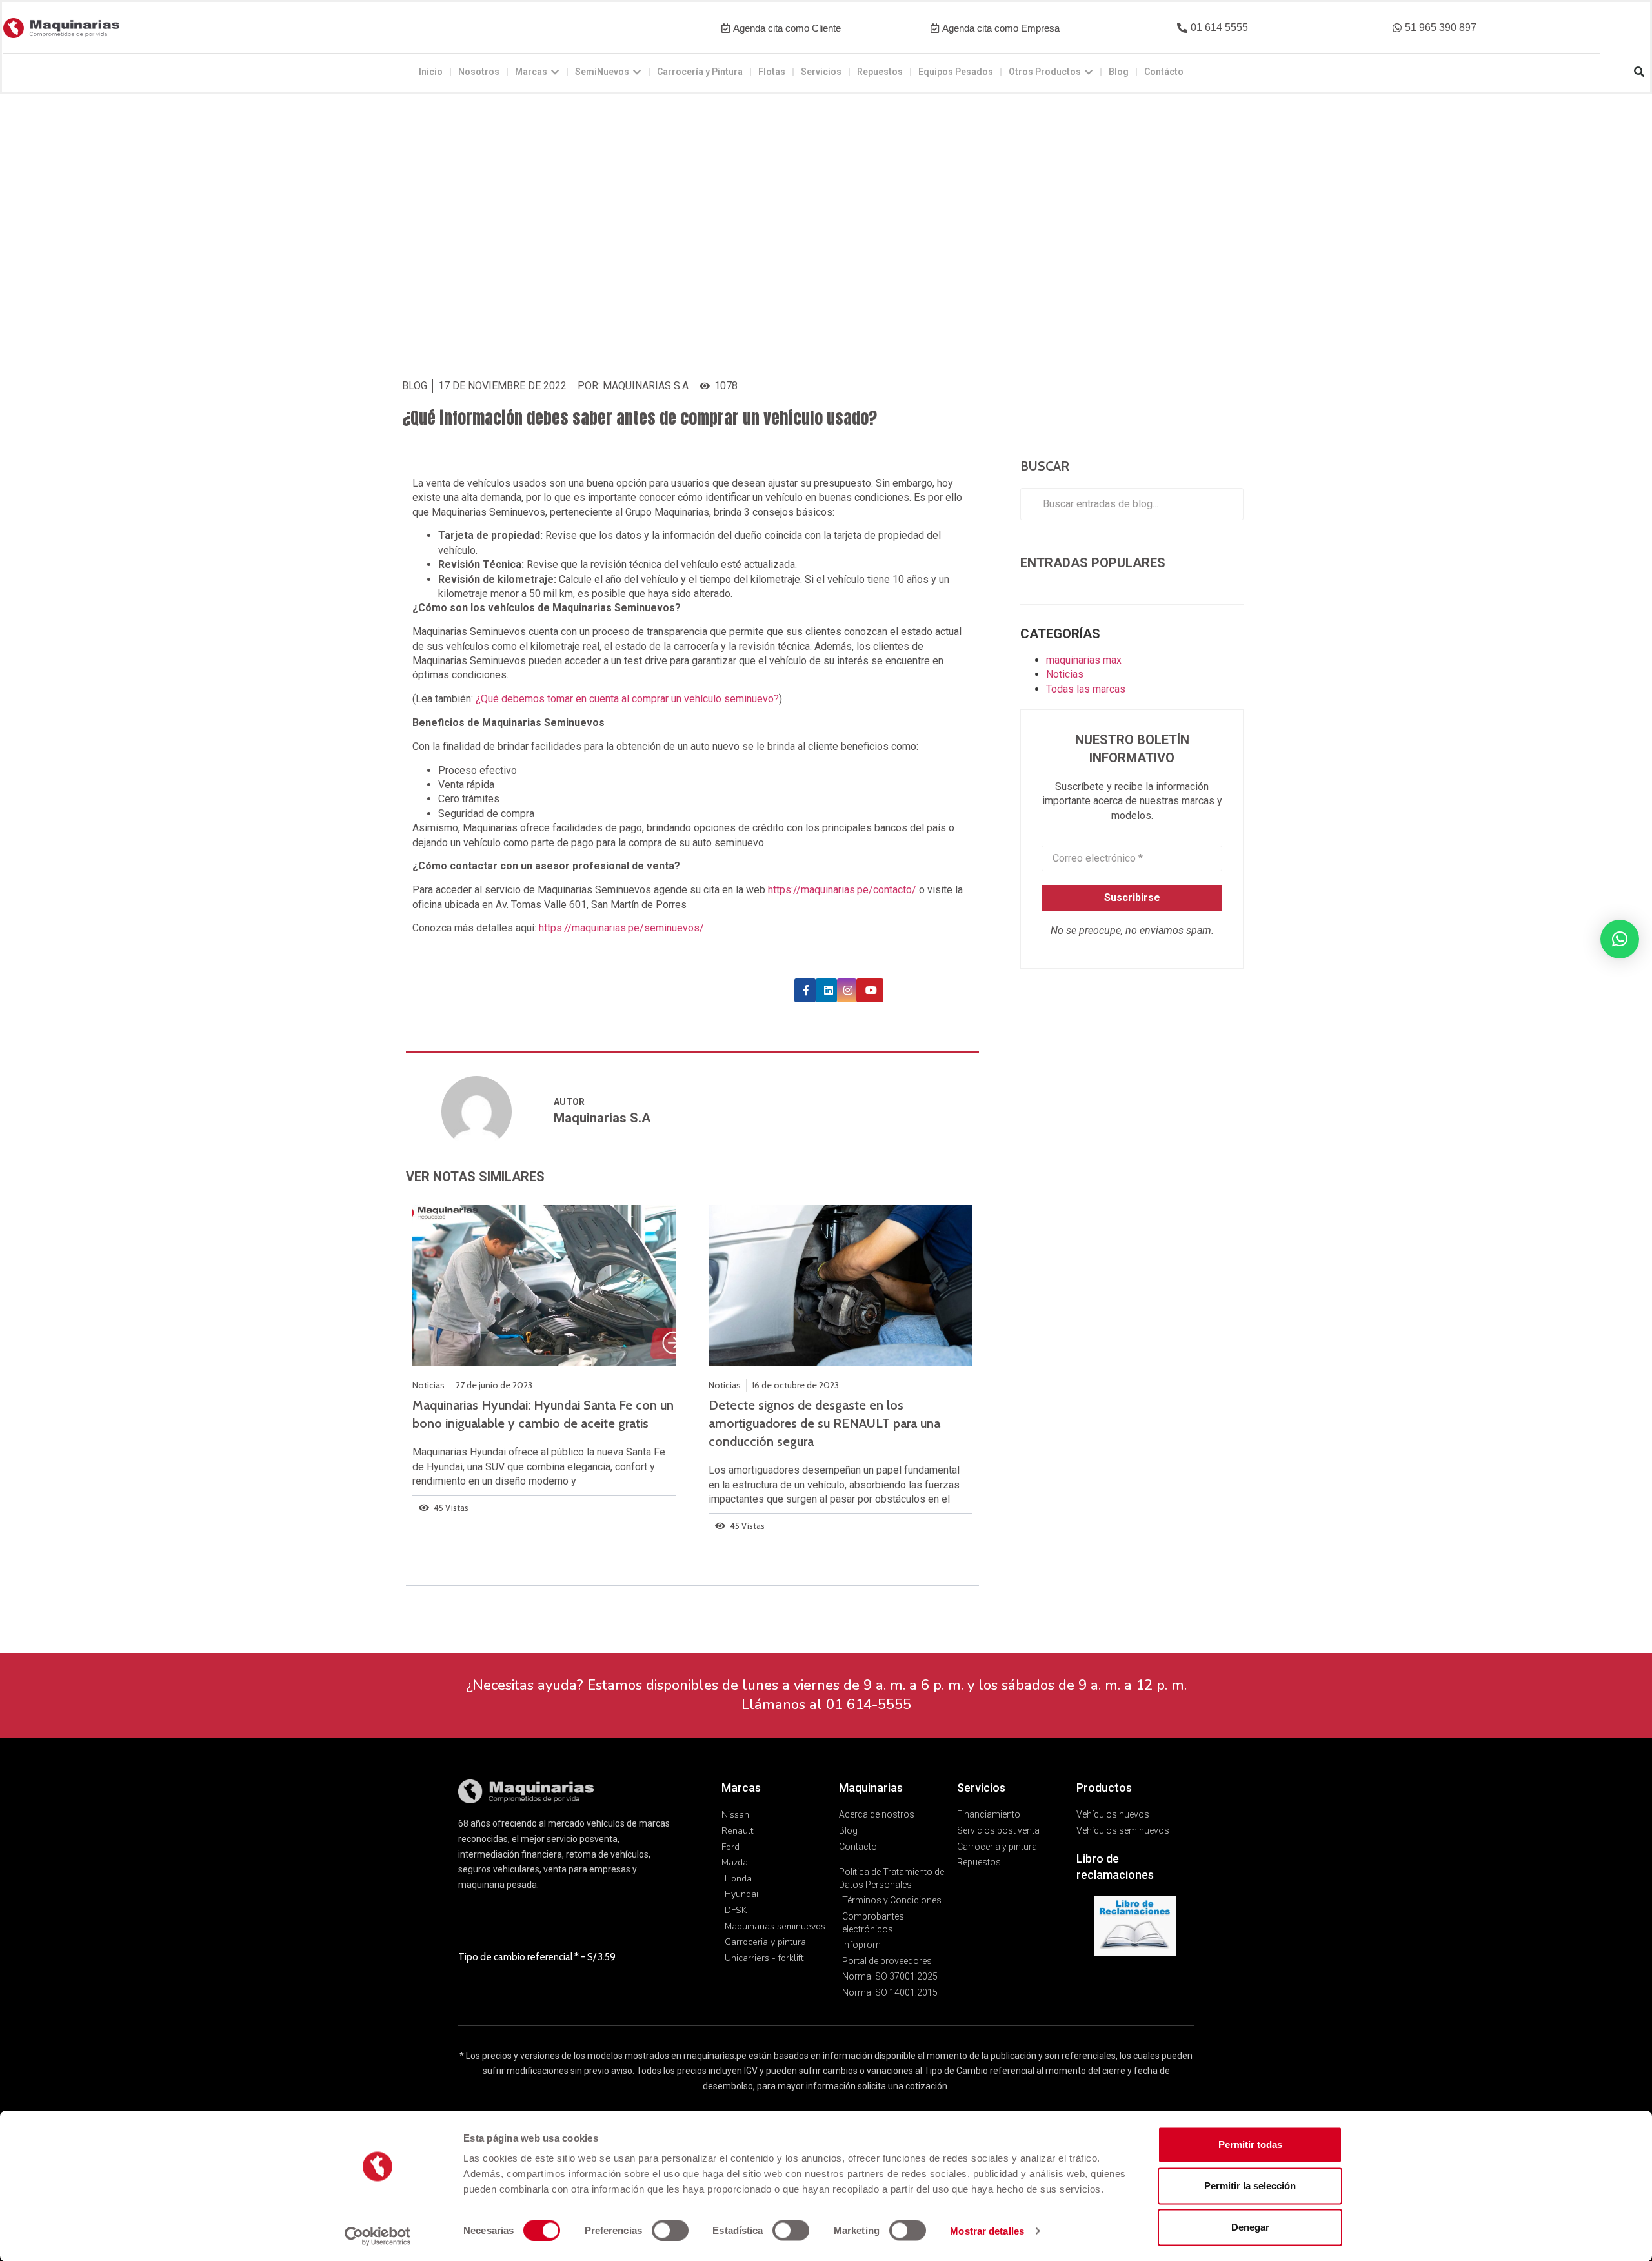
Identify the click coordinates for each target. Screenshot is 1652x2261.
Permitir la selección (1250, 2186)
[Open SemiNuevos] (637, 72)
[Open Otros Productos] (1089, 72)
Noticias (1065, 674)
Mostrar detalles (987, 2230)
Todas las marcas (1086, 689)
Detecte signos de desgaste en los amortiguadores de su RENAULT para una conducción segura (824, 1423)
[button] (1213, 28)
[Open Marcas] (555, 72)
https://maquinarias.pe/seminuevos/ (621, 928)
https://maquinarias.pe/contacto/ (843, 890)
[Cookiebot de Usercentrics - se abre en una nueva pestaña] (378, 2236)
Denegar (1250, 2227)
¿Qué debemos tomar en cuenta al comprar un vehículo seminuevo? (627, 699)
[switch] (670, 2230)
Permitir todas (1250, 2144)
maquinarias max (1084, 660)
